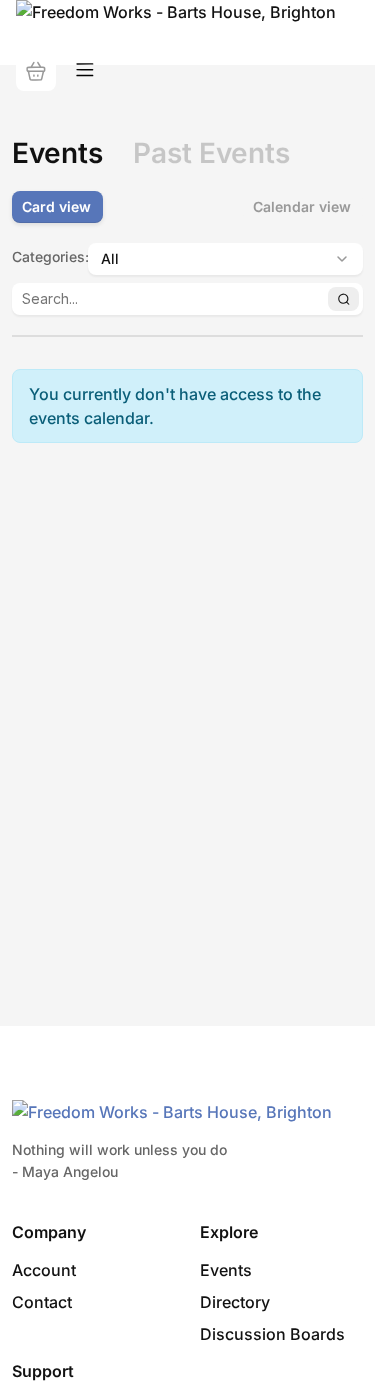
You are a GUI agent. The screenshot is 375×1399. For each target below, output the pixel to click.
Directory (235, 1302)
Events (226, 1270)
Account (44, 1270)
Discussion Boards (272, 1334)
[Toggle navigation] (85, 70)
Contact (42, 1302)
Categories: (44, 256)
